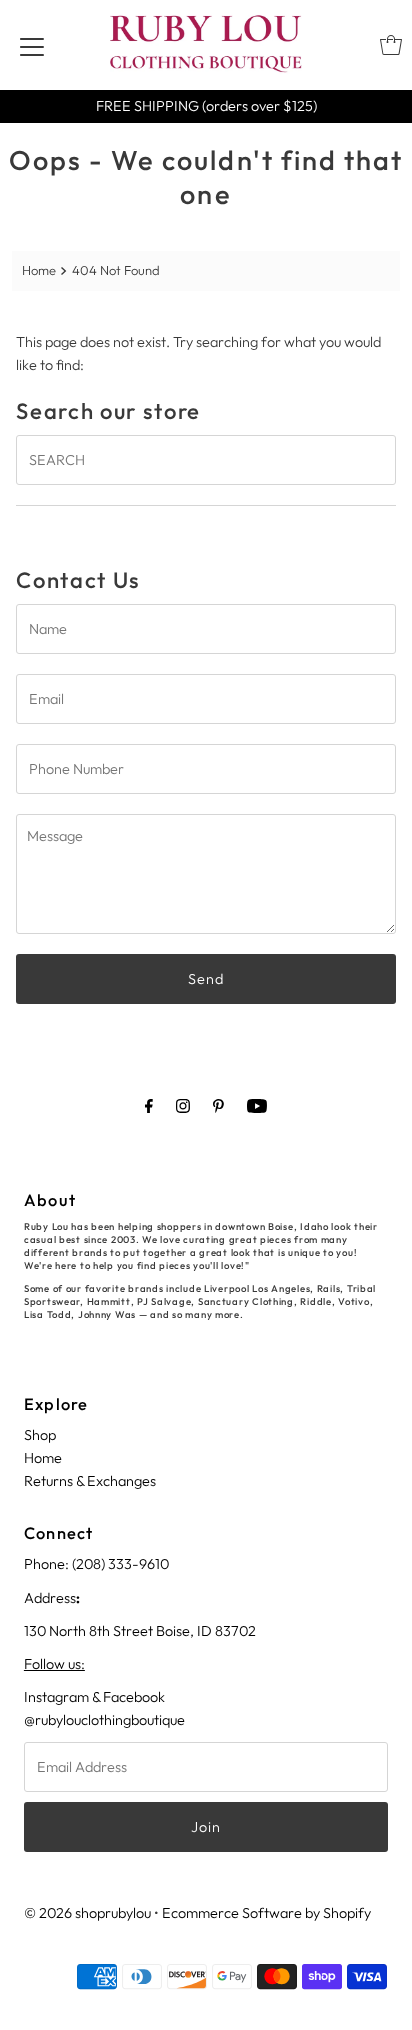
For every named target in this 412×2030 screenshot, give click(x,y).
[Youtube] (257, 1105)
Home (39, 270)
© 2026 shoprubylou (87, 1913)
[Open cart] (391, 45)
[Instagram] (183, 1105)
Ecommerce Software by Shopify (266, 1913)
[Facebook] (149, 1105)
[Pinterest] (218, 1105)
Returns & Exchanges (90, 1481)
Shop (40, 1435)
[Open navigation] (32, 45)
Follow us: (54, 1664)
